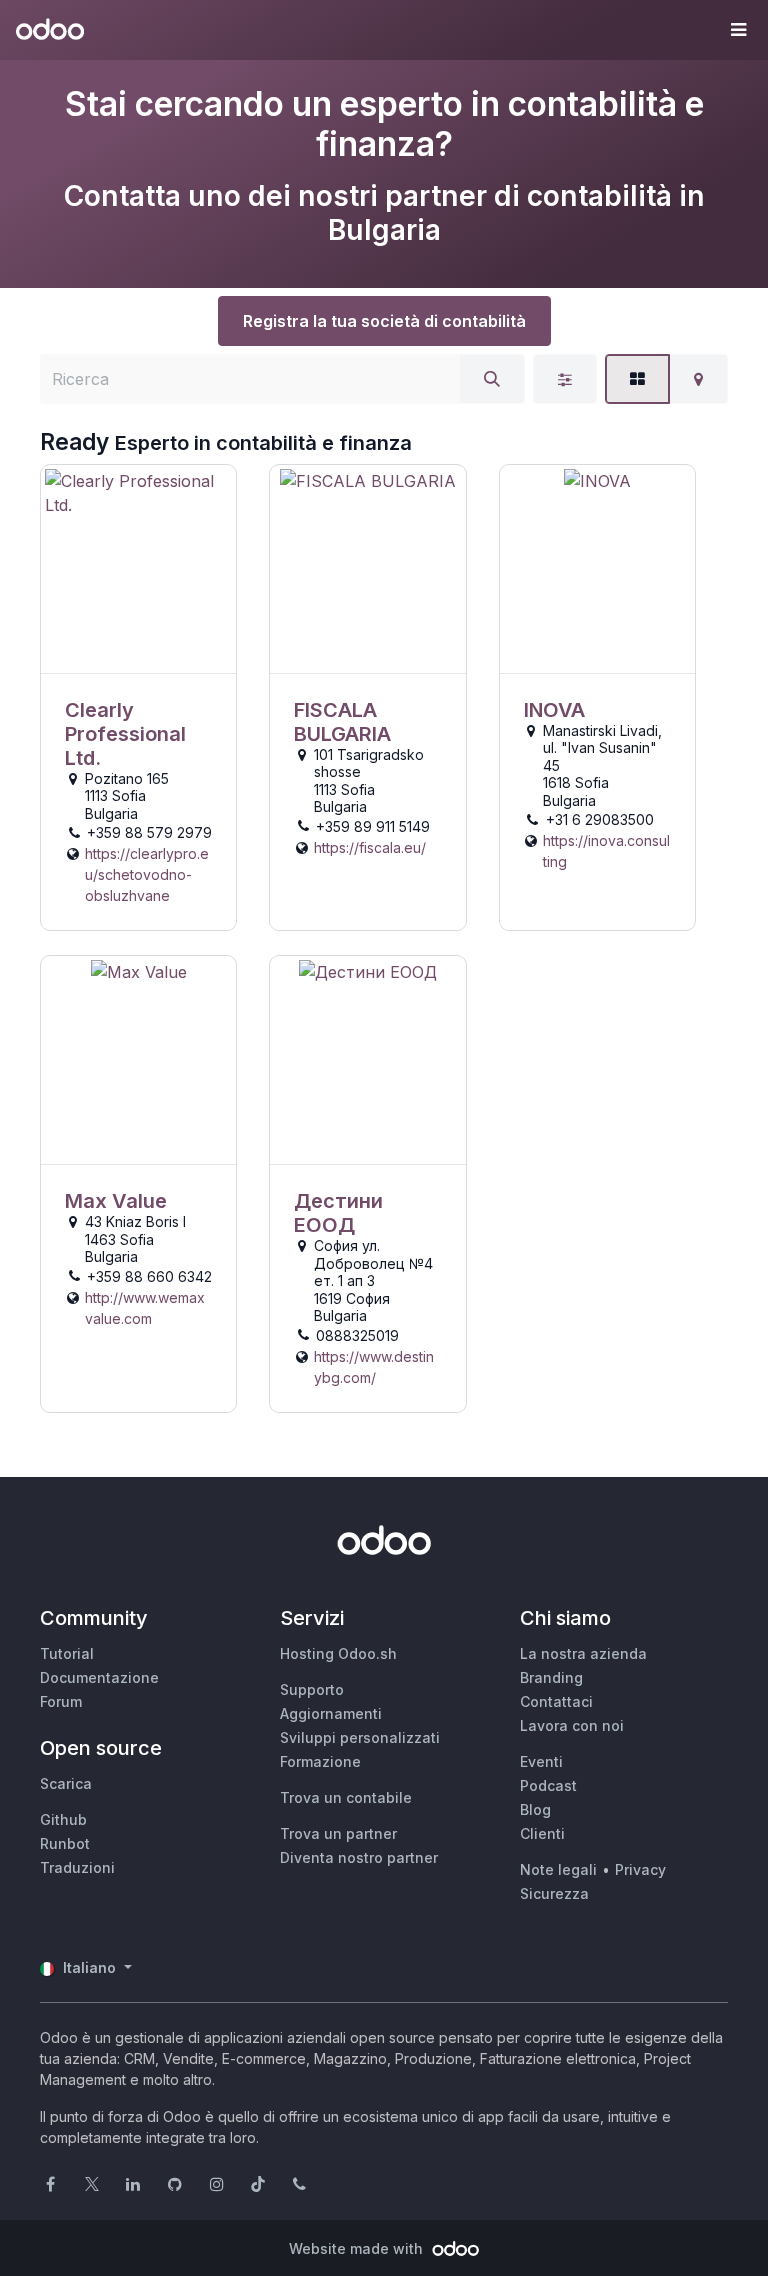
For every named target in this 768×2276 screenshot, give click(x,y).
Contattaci (556, 1701)
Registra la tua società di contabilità (384, 321)
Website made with (358, 2248)
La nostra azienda (583, 1653)
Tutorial (67, 1653)
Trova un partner (338, 1833)
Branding (551, 1677)
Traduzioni (77, 1867)
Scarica (66, 1783)
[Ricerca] (492, 379)
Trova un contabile (346, 1797)
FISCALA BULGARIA (342, 722)
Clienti (542, 1833)
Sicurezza (554, 1893)
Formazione (320, 1761)
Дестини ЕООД (338, 1213)
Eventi (541, 1761)
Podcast (548, 1785)
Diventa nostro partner (359, 1857)
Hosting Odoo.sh (338, 1653)
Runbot (65, 1843)
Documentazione (99, 1677)
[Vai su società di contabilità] (138, 569)
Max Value (116, 1201)
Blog (535, 1809)
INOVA (554, 710)
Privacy (640, 1869)
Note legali (558, 1869)
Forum (61, 1701)
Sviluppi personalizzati (360, 1737)
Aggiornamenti (331, 1713)
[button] (738, 30)
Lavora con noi (572, 1725)
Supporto (312, 1689)
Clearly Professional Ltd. (125, 734)
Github (63, 1819)
